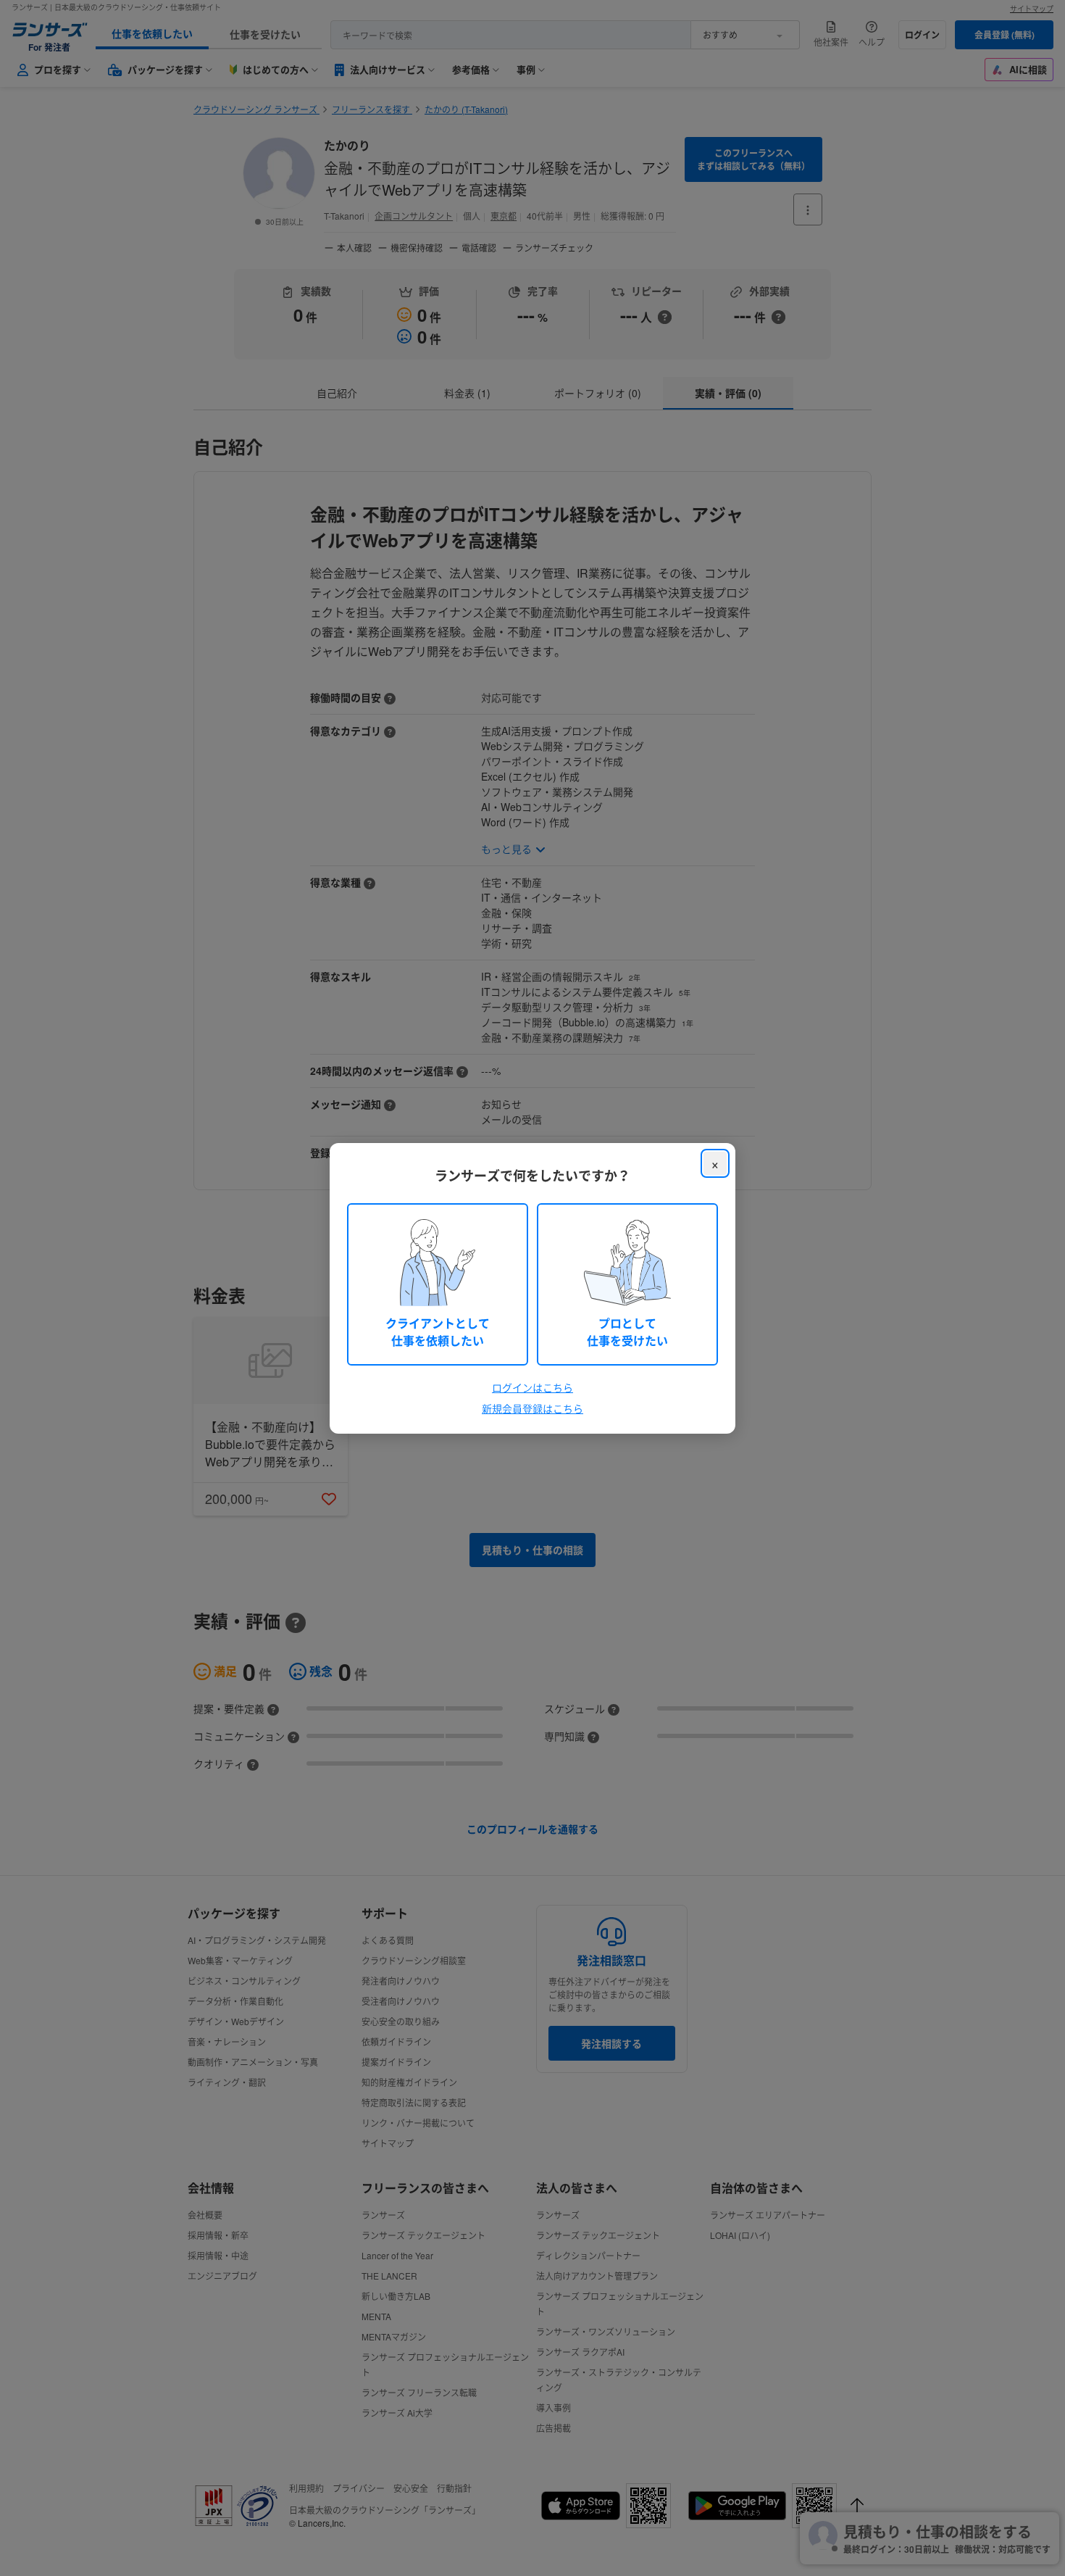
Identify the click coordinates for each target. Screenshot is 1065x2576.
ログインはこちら (532, 1387)
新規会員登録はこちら (532, 1408)
